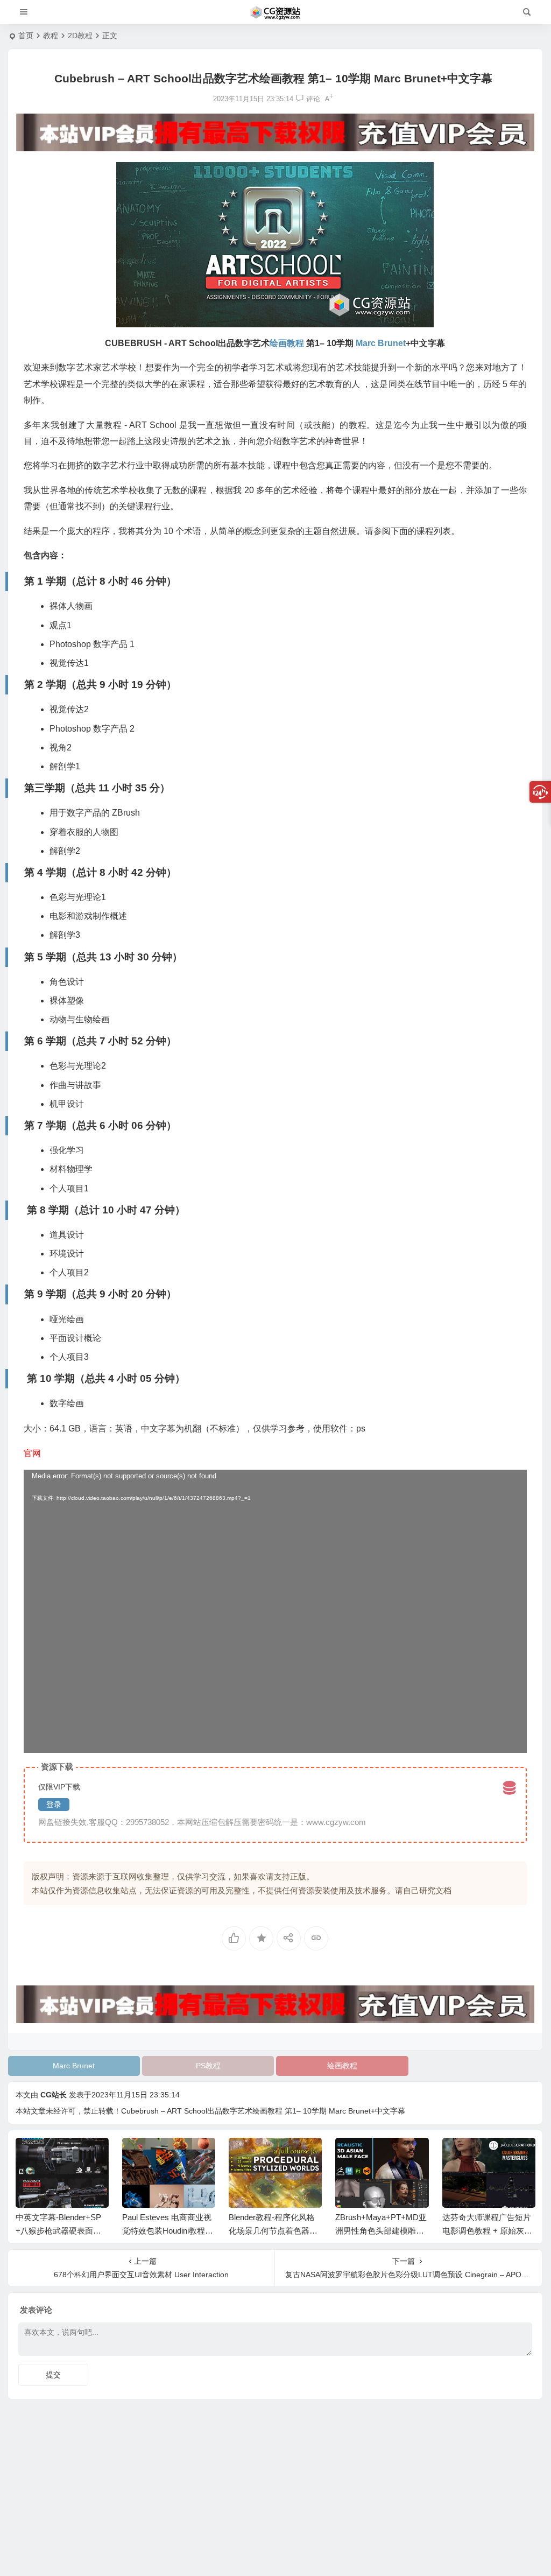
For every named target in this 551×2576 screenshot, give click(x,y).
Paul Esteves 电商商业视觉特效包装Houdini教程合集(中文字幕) (168, 2231)
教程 (51, 36)
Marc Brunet (74, 2066)
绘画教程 (342, 2066)
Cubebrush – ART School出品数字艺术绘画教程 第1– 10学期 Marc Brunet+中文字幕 (263, 2111)
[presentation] (472, 2155)
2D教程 (80, 36)
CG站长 (54, 2095)
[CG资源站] (275, 12)
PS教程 (208, 2066)
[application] (275, 1611)
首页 (26, 36)
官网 (32, 1453)
